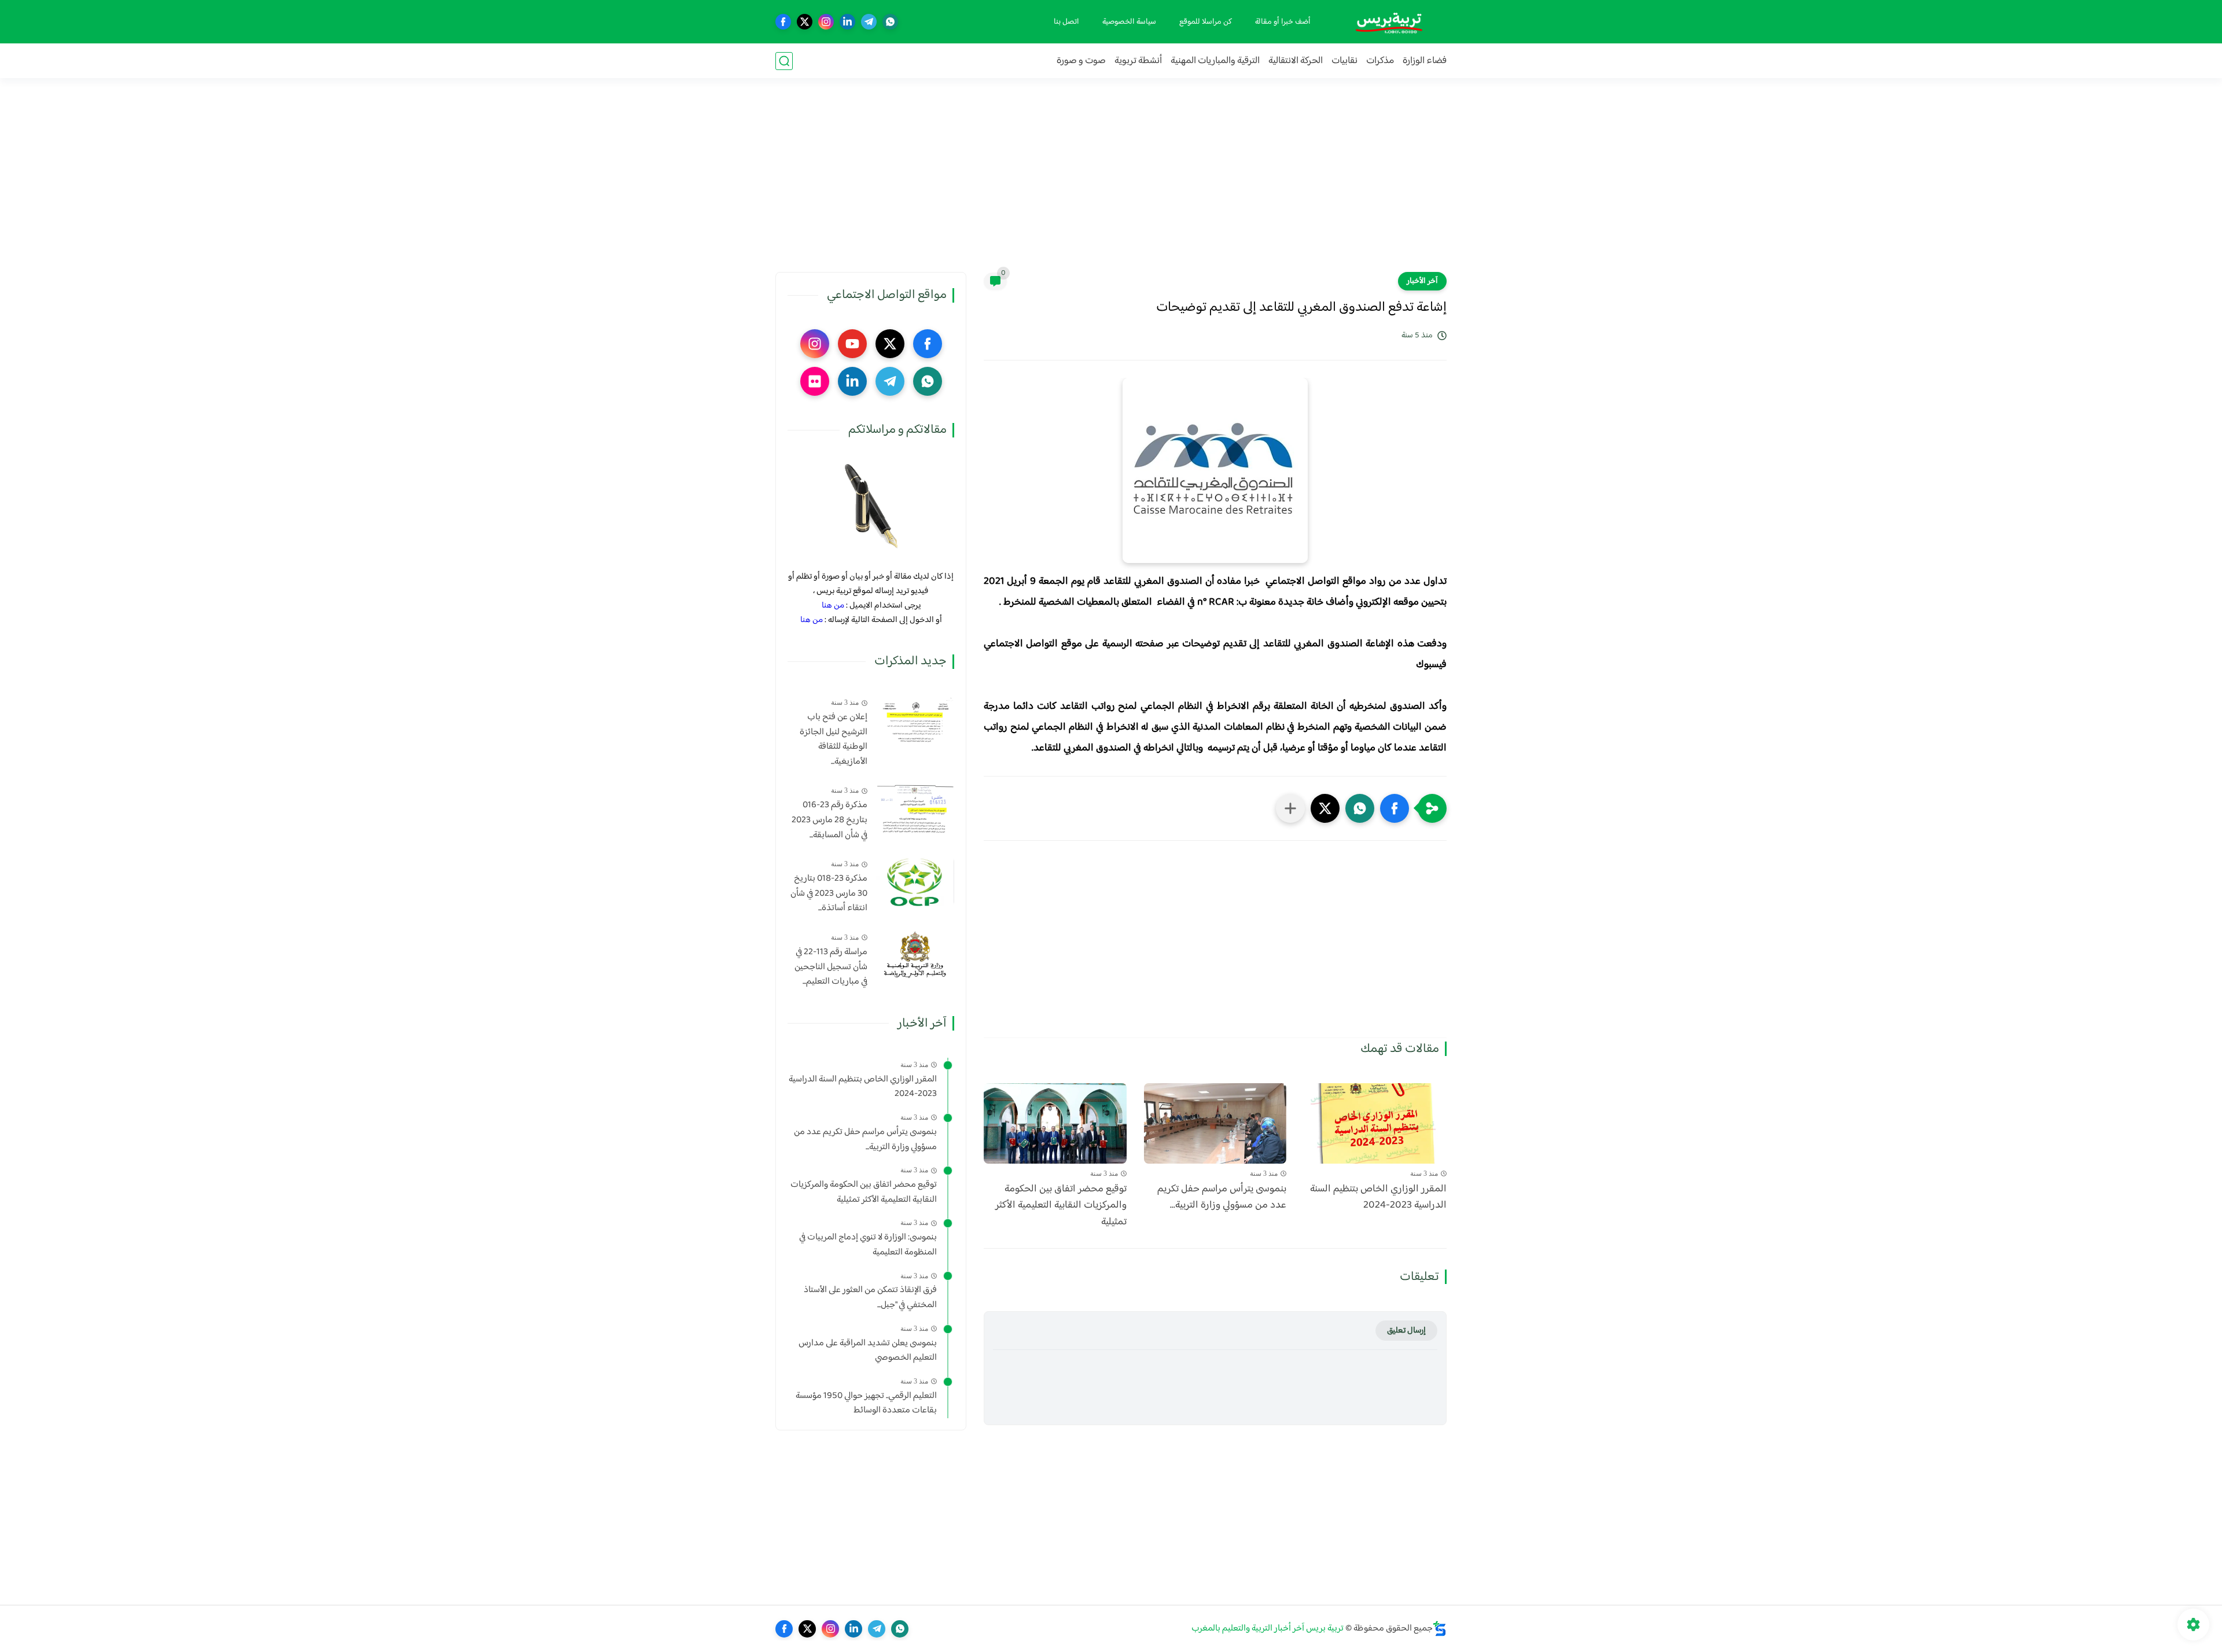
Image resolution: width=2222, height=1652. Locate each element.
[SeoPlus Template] (1440, 1629)
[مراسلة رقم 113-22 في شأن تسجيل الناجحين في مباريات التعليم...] (915, 955)
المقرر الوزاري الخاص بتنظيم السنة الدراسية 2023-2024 (1378, 1198)
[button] (1395, 808)
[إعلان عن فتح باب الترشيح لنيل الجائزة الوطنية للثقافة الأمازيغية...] (915, 720)
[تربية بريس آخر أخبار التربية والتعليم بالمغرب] (1389, 22)
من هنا (833, 606)
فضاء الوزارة (1425, 61)
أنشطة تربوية (1138, 61)
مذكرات (1380, 61)
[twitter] (805, 22)
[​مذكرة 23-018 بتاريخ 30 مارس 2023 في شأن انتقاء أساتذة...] (915, 882)
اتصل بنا (1066, 22)
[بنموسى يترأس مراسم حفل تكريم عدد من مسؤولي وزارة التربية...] (1215, 1123)
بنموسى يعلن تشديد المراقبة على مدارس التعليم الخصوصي (868, 1351)
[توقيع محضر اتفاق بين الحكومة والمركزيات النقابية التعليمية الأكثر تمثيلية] (1055, 1123)
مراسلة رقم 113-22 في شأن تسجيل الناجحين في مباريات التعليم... (831, 967)
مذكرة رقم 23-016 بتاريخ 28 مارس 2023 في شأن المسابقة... (829, 820)
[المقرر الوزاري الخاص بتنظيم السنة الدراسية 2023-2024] (1375, 1123)
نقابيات (1344, 61)
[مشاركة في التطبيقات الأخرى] (1290, 808)
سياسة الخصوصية (1129, 22)
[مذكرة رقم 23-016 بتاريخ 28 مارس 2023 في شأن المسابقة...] (915, 808)
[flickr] (815, 381)
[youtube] (852, 344)
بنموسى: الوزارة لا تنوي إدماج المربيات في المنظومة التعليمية (868, 1245)
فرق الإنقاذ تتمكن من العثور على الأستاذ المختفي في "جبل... (870, 1298)
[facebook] (783, 22)
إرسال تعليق (1406, 1331)
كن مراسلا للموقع (1206, 22)
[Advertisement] (1111, 182)
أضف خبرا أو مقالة (1283, 22)
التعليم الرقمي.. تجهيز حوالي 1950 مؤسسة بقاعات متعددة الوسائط (866, 1403)
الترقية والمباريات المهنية (1215, 61)
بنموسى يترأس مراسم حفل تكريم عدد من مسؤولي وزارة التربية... (1222, 1198)
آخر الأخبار (1422, 281)
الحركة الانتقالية (1296, 61)
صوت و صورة (1081, 61)
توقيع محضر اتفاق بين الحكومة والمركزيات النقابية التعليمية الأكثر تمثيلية (1061, 1206)
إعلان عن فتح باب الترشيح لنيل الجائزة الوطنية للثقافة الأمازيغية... (834, 739)
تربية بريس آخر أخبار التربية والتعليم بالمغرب (1268, 1629)
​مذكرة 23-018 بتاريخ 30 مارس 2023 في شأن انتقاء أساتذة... (829, 894)
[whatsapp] (890, 22)
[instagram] (826, 22)
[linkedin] (847, 22)
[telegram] (869, 22)
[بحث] (784, 61)
